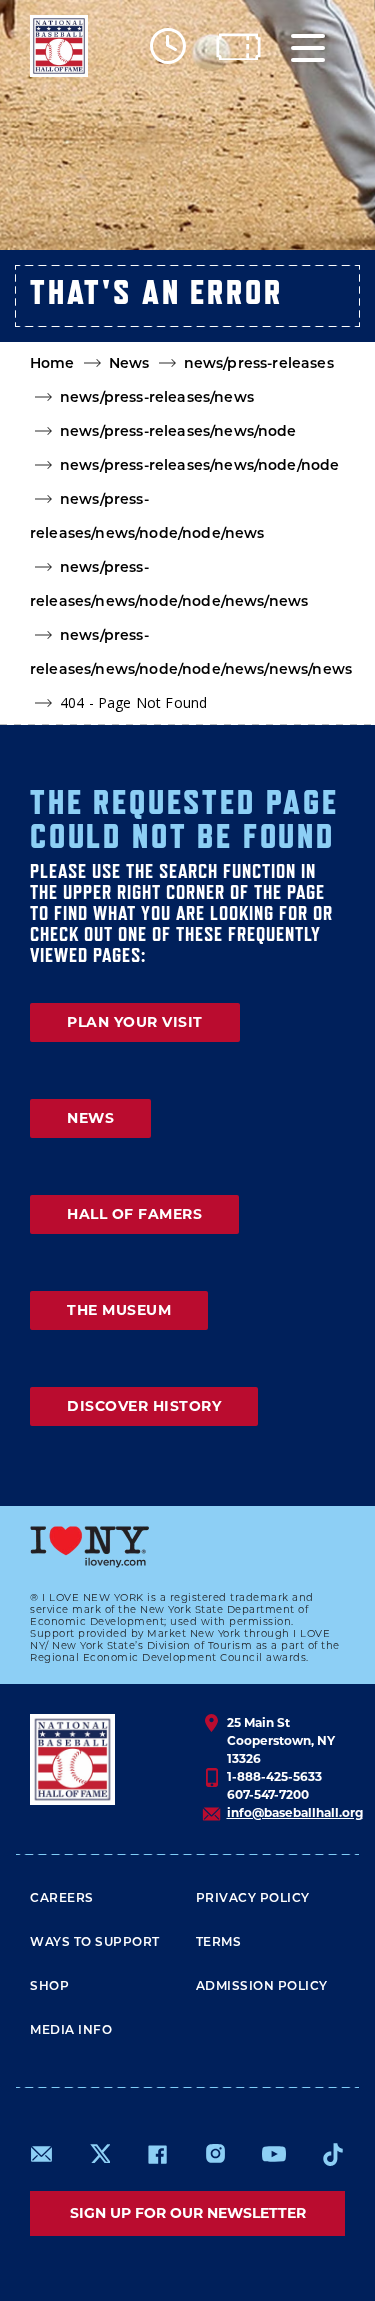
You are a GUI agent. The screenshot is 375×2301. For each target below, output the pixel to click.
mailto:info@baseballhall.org (42, 2154)
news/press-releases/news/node (178, 432)
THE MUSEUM (119, 1310)
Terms (219, 1943)
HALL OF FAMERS (134, 1214)
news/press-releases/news (157, 398)
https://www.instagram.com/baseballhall (215, 2154)
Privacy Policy (253, 1899)
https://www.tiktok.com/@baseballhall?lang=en (333, 2154)
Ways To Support (95, 1943)
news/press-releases (259, 364)
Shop (49, 1987)
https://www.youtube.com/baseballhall (274, 2154)
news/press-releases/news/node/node (199, 466)
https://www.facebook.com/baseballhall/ (157, 2154)
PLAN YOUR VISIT (135, 1022)
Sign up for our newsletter (188, 2213)
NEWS (90, 1118)
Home (52, 364)
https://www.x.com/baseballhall (99, 2152)
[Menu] (308, 46)
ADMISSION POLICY (262, 1987)
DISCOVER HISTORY (144, 1406)
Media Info (71, 2031)
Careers (62, 1899)
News (129, 364)
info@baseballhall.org (295, 1812)
